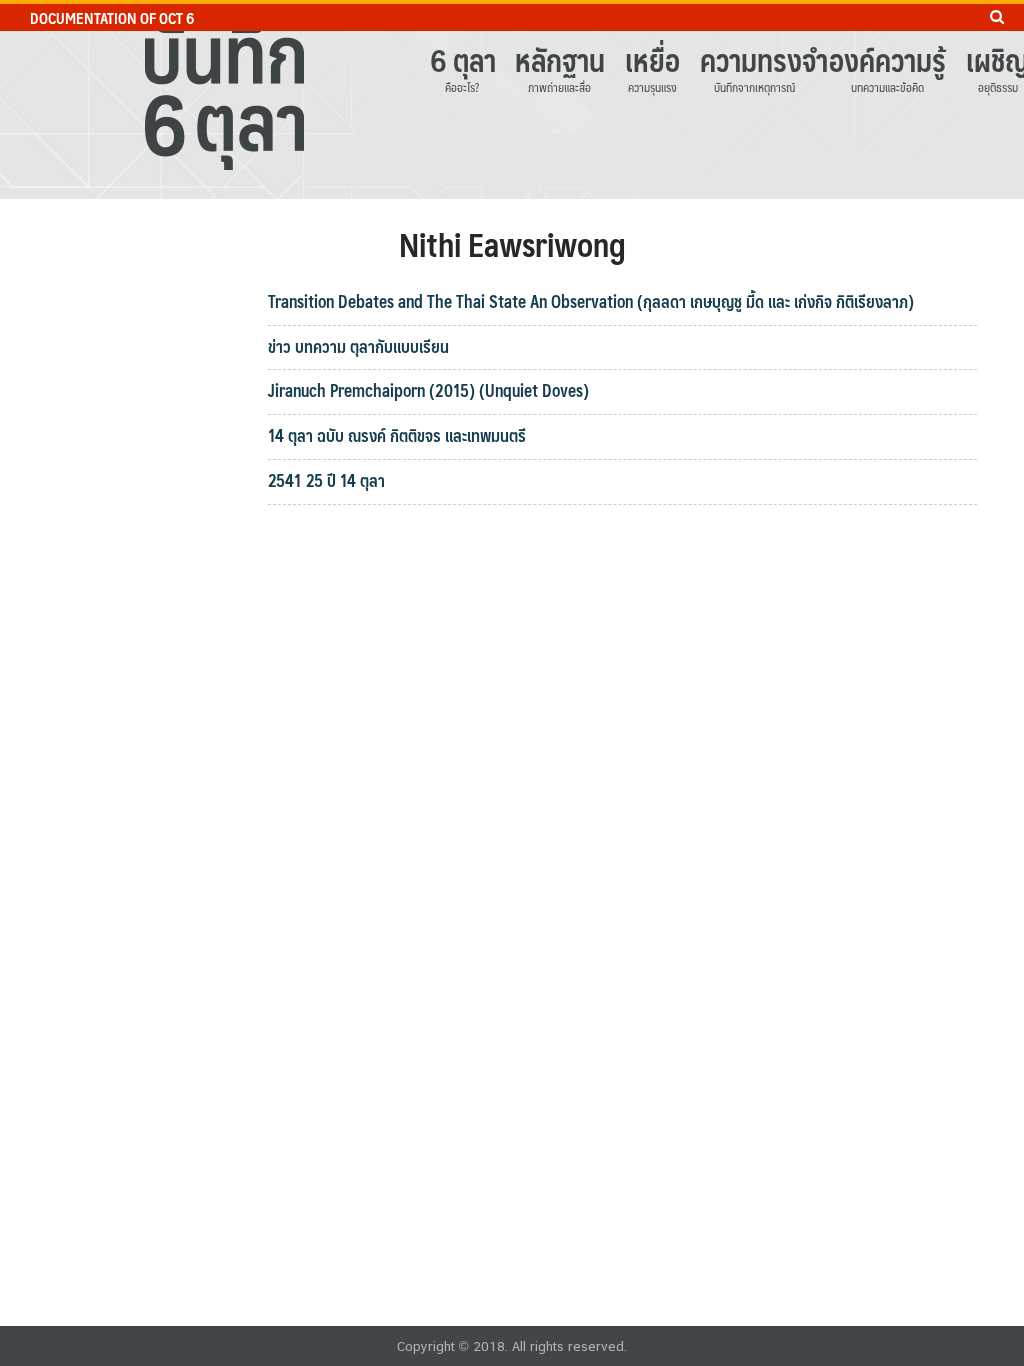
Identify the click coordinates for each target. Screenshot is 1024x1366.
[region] (512, 99)
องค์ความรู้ (887, 59)
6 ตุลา (462, 59)
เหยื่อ (652, 59)
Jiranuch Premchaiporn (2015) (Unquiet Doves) (428, 390)
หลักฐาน (560, 59)
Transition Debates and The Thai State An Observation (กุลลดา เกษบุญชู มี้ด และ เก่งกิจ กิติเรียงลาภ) (591, 301)
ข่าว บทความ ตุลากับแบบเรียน (358, 346)
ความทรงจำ (754, 59)
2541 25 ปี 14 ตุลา (326, 480)
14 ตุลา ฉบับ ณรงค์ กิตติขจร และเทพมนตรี (397, 435)
